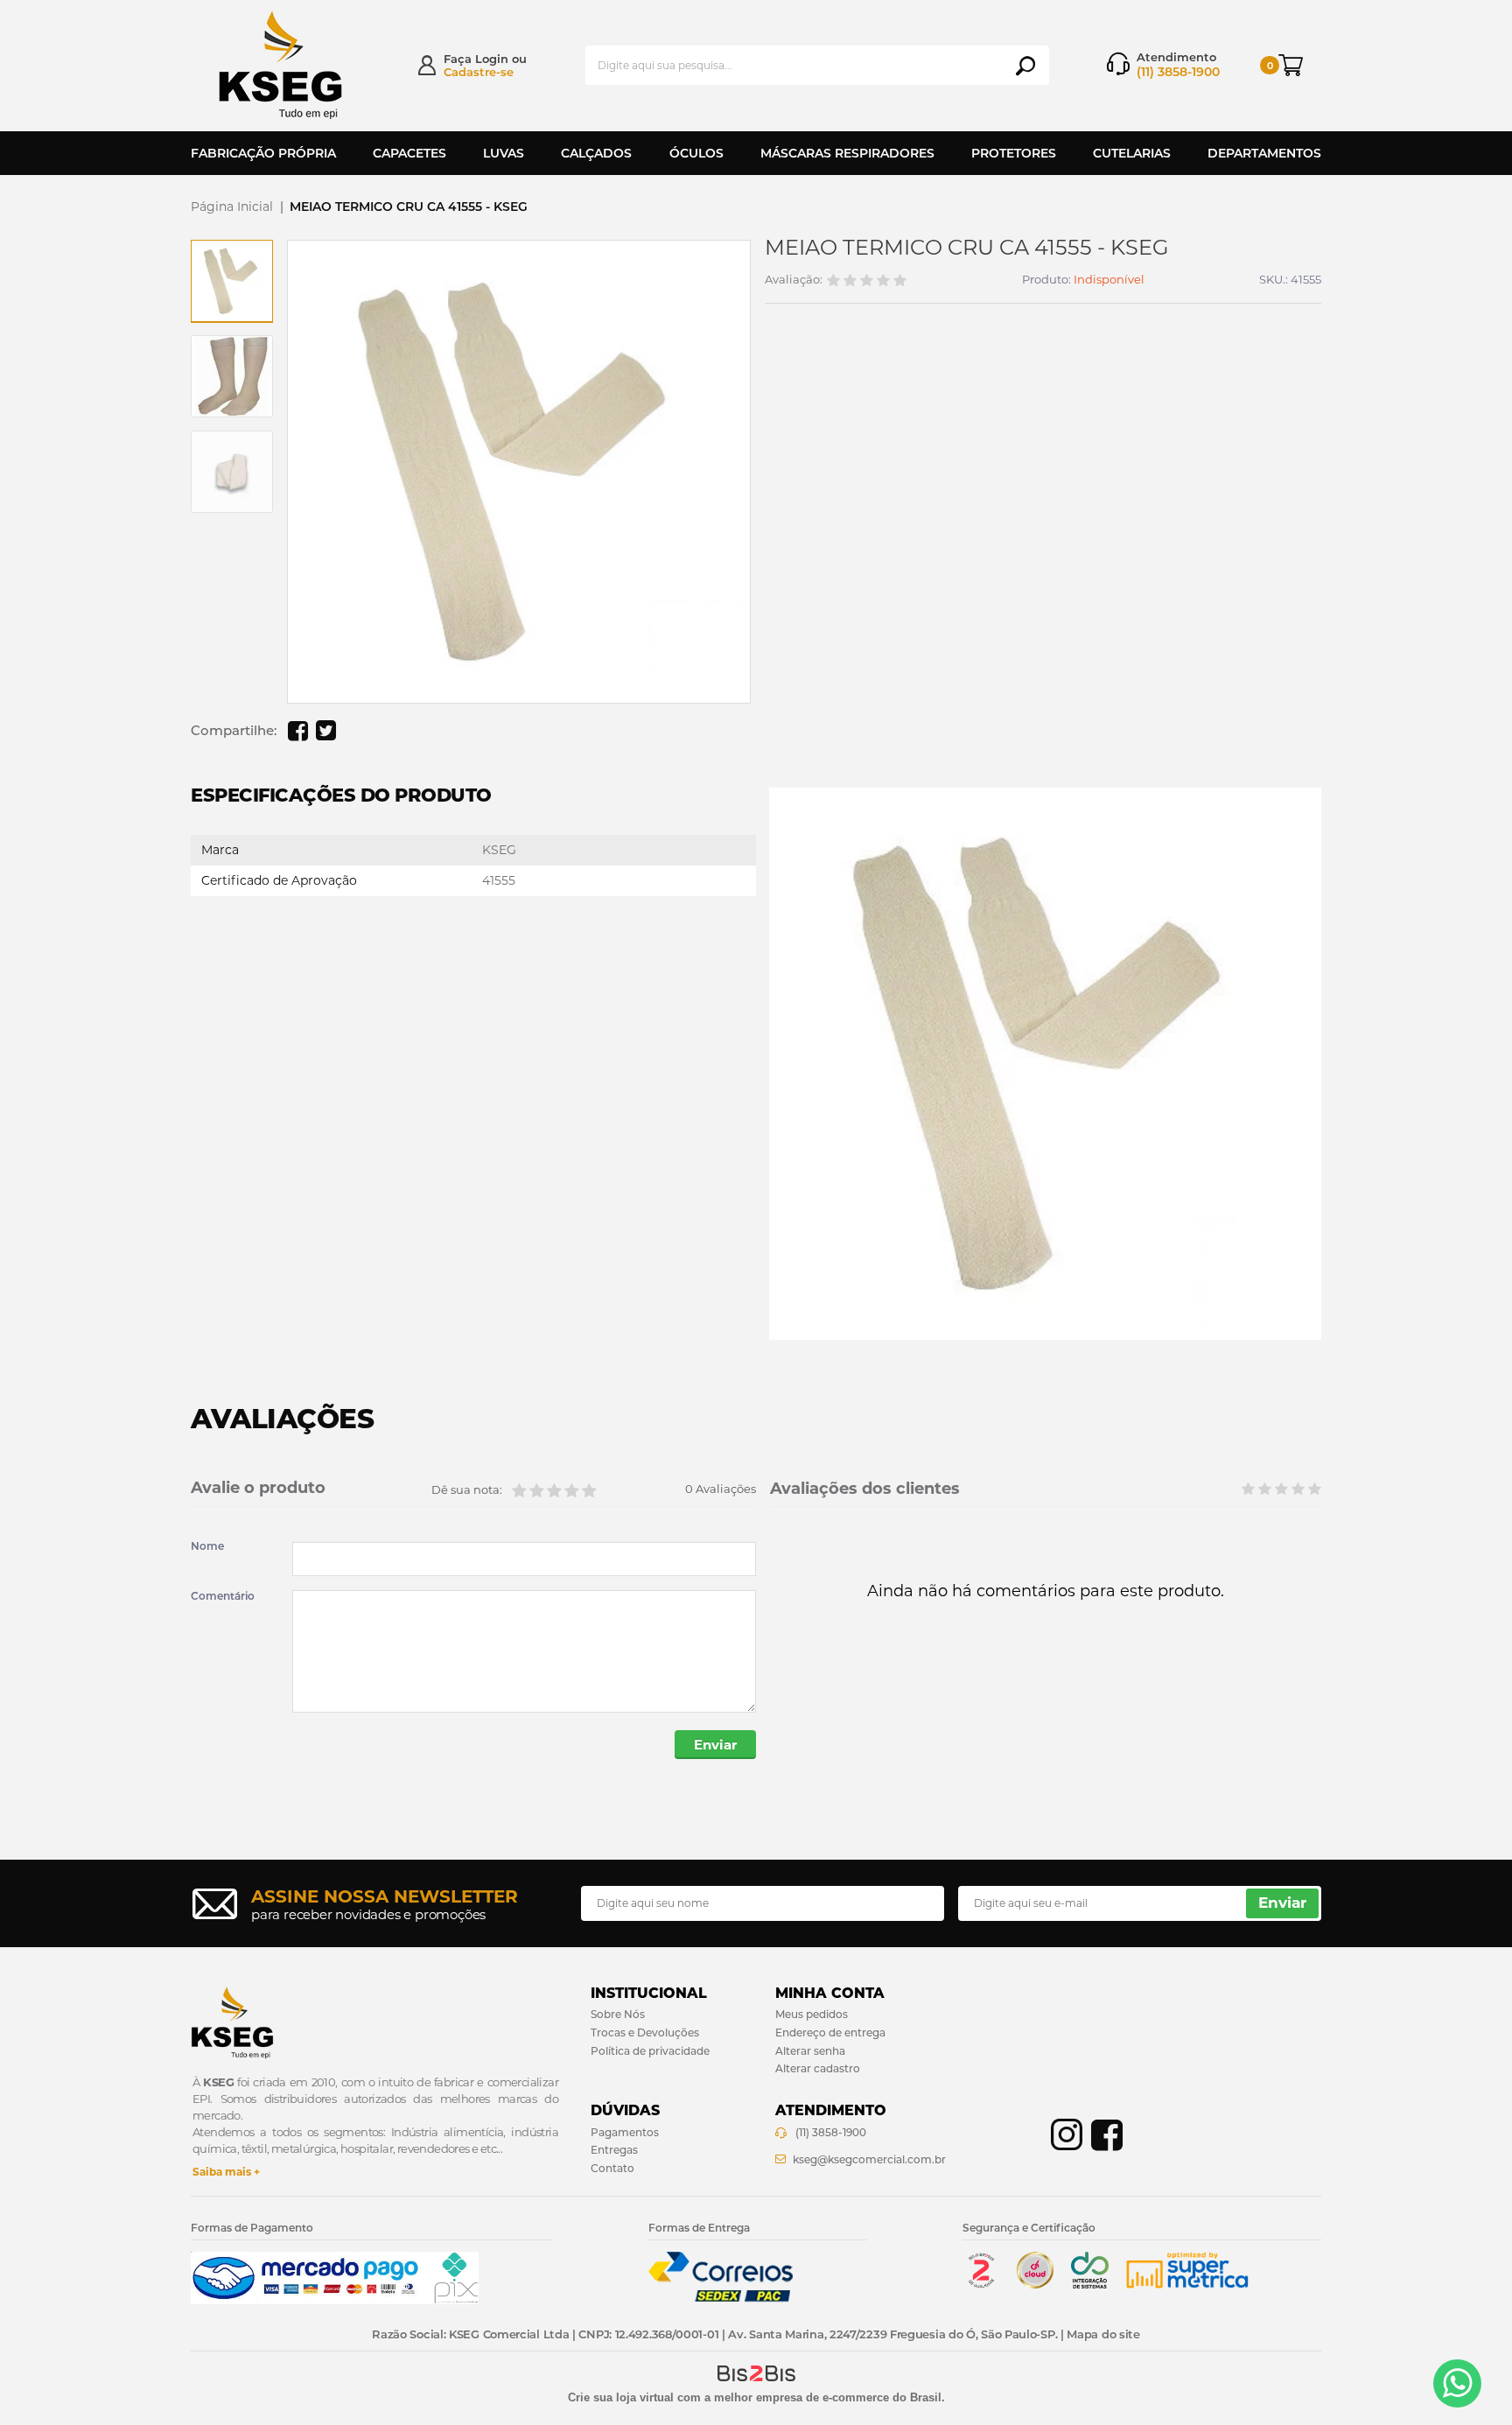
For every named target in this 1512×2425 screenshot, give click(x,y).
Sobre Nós (618, 2014)
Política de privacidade (650, 2051)
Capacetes (409, 153)
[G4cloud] (1035, 2285)
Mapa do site (1103, 2334)
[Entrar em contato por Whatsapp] (1457, 2383)
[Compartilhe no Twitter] (325, 731)
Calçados (596, 153)
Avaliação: (794, 280)
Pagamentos (625, 2132)
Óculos (696, 153)
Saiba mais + (226, 2172)
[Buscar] (1025, 66)
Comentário (223, 1596)
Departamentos (1264, 153)
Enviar (715, 1745)
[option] (232, 281)
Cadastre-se (479, 72)
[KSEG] (297, 65)
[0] (1300, 65)
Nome (207, 1546)
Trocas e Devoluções (645, 2033)
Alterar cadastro (818, 2068)
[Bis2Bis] (981, 2285)
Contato (612, 2168)
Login (492, 59)
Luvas (504, 153)
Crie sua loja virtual (621, 2397)
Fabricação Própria (263, 153)
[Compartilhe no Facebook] (297, 731)
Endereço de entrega (830, 2033)
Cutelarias (1132, 153)
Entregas (614, 2150)
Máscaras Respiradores (847, 153)
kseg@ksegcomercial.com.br (869, 2159)
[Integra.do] (1090, 2285)
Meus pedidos (812, 2014)
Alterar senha (810, 2051)
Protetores (1014, 153)
